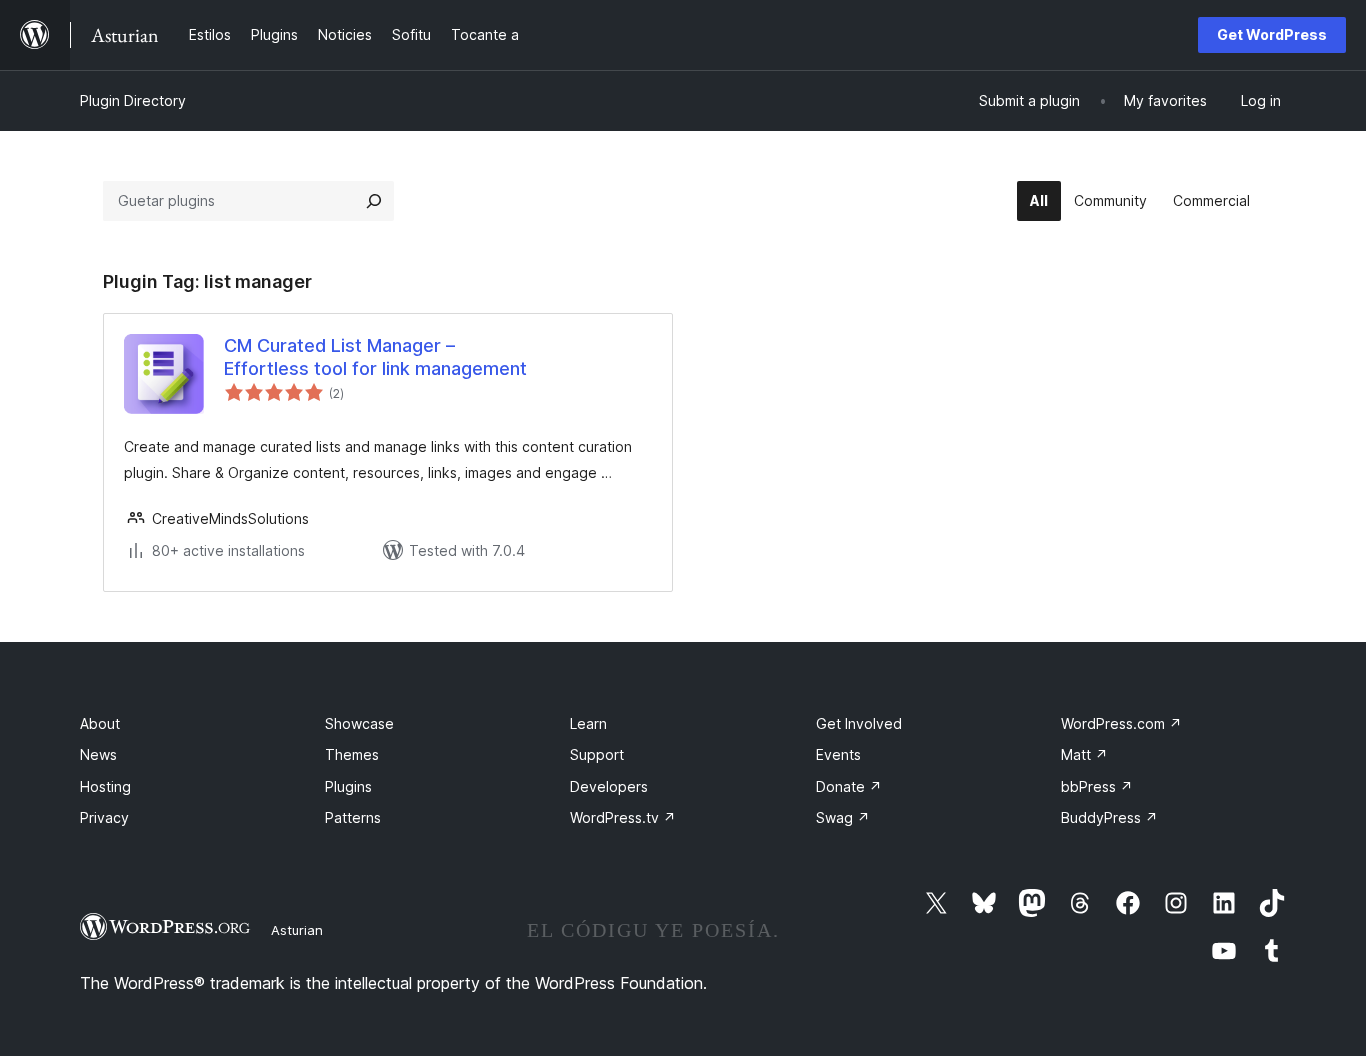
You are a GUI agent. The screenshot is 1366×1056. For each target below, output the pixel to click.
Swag (843, 817)
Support (597, 754)
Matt (1084, 754)
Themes (352, 754)
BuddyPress (1109, 817)
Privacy (104, 817)
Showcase (359, 723)
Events (838, 754)
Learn (588, 723)
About (100, 723)
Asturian (297, 930)
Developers (609, 786)
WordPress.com (1121, 723)
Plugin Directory (133, 100)
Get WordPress (1272, 34)
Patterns (353, 817)
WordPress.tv (623, 817)
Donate (849, 786)
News (98, 754)
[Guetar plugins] (374, 201)
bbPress (1097, 786)
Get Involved (859, 723)
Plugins (348, 786)
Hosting (105, 786)
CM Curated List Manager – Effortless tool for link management (375, 357)
